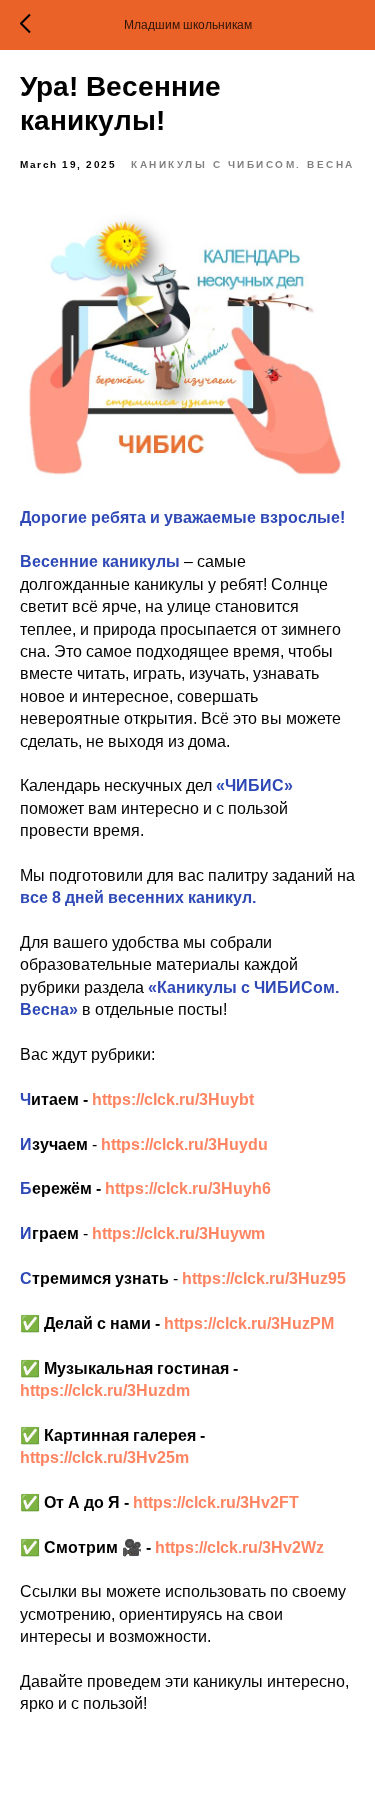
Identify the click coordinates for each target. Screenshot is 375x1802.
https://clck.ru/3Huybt (173, 1099)
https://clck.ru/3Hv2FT (216, 1502)
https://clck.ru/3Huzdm (105, 1390)
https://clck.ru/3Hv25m (104, 1457)
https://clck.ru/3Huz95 (264, 1278)
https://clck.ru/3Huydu (184, 1144)
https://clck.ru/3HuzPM (249, 1323)
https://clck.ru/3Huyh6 (188, 1188)
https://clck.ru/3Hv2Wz (239, 1547)
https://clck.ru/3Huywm (178, 1233)
